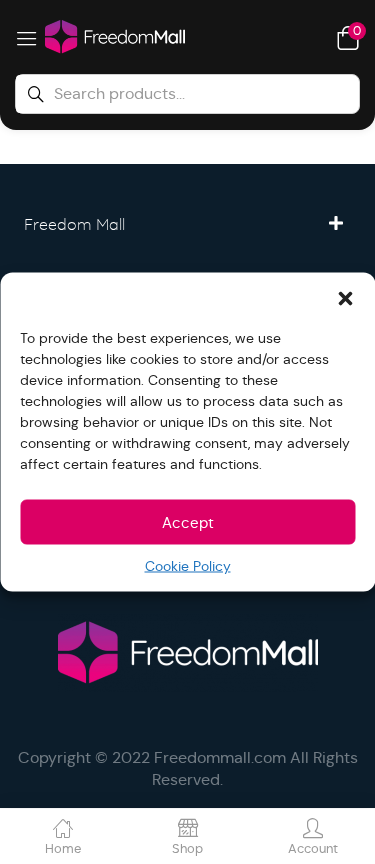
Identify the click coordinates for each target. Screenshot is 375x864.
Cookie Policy (188, 566)
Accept (188, 521)
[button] (345, 298)
